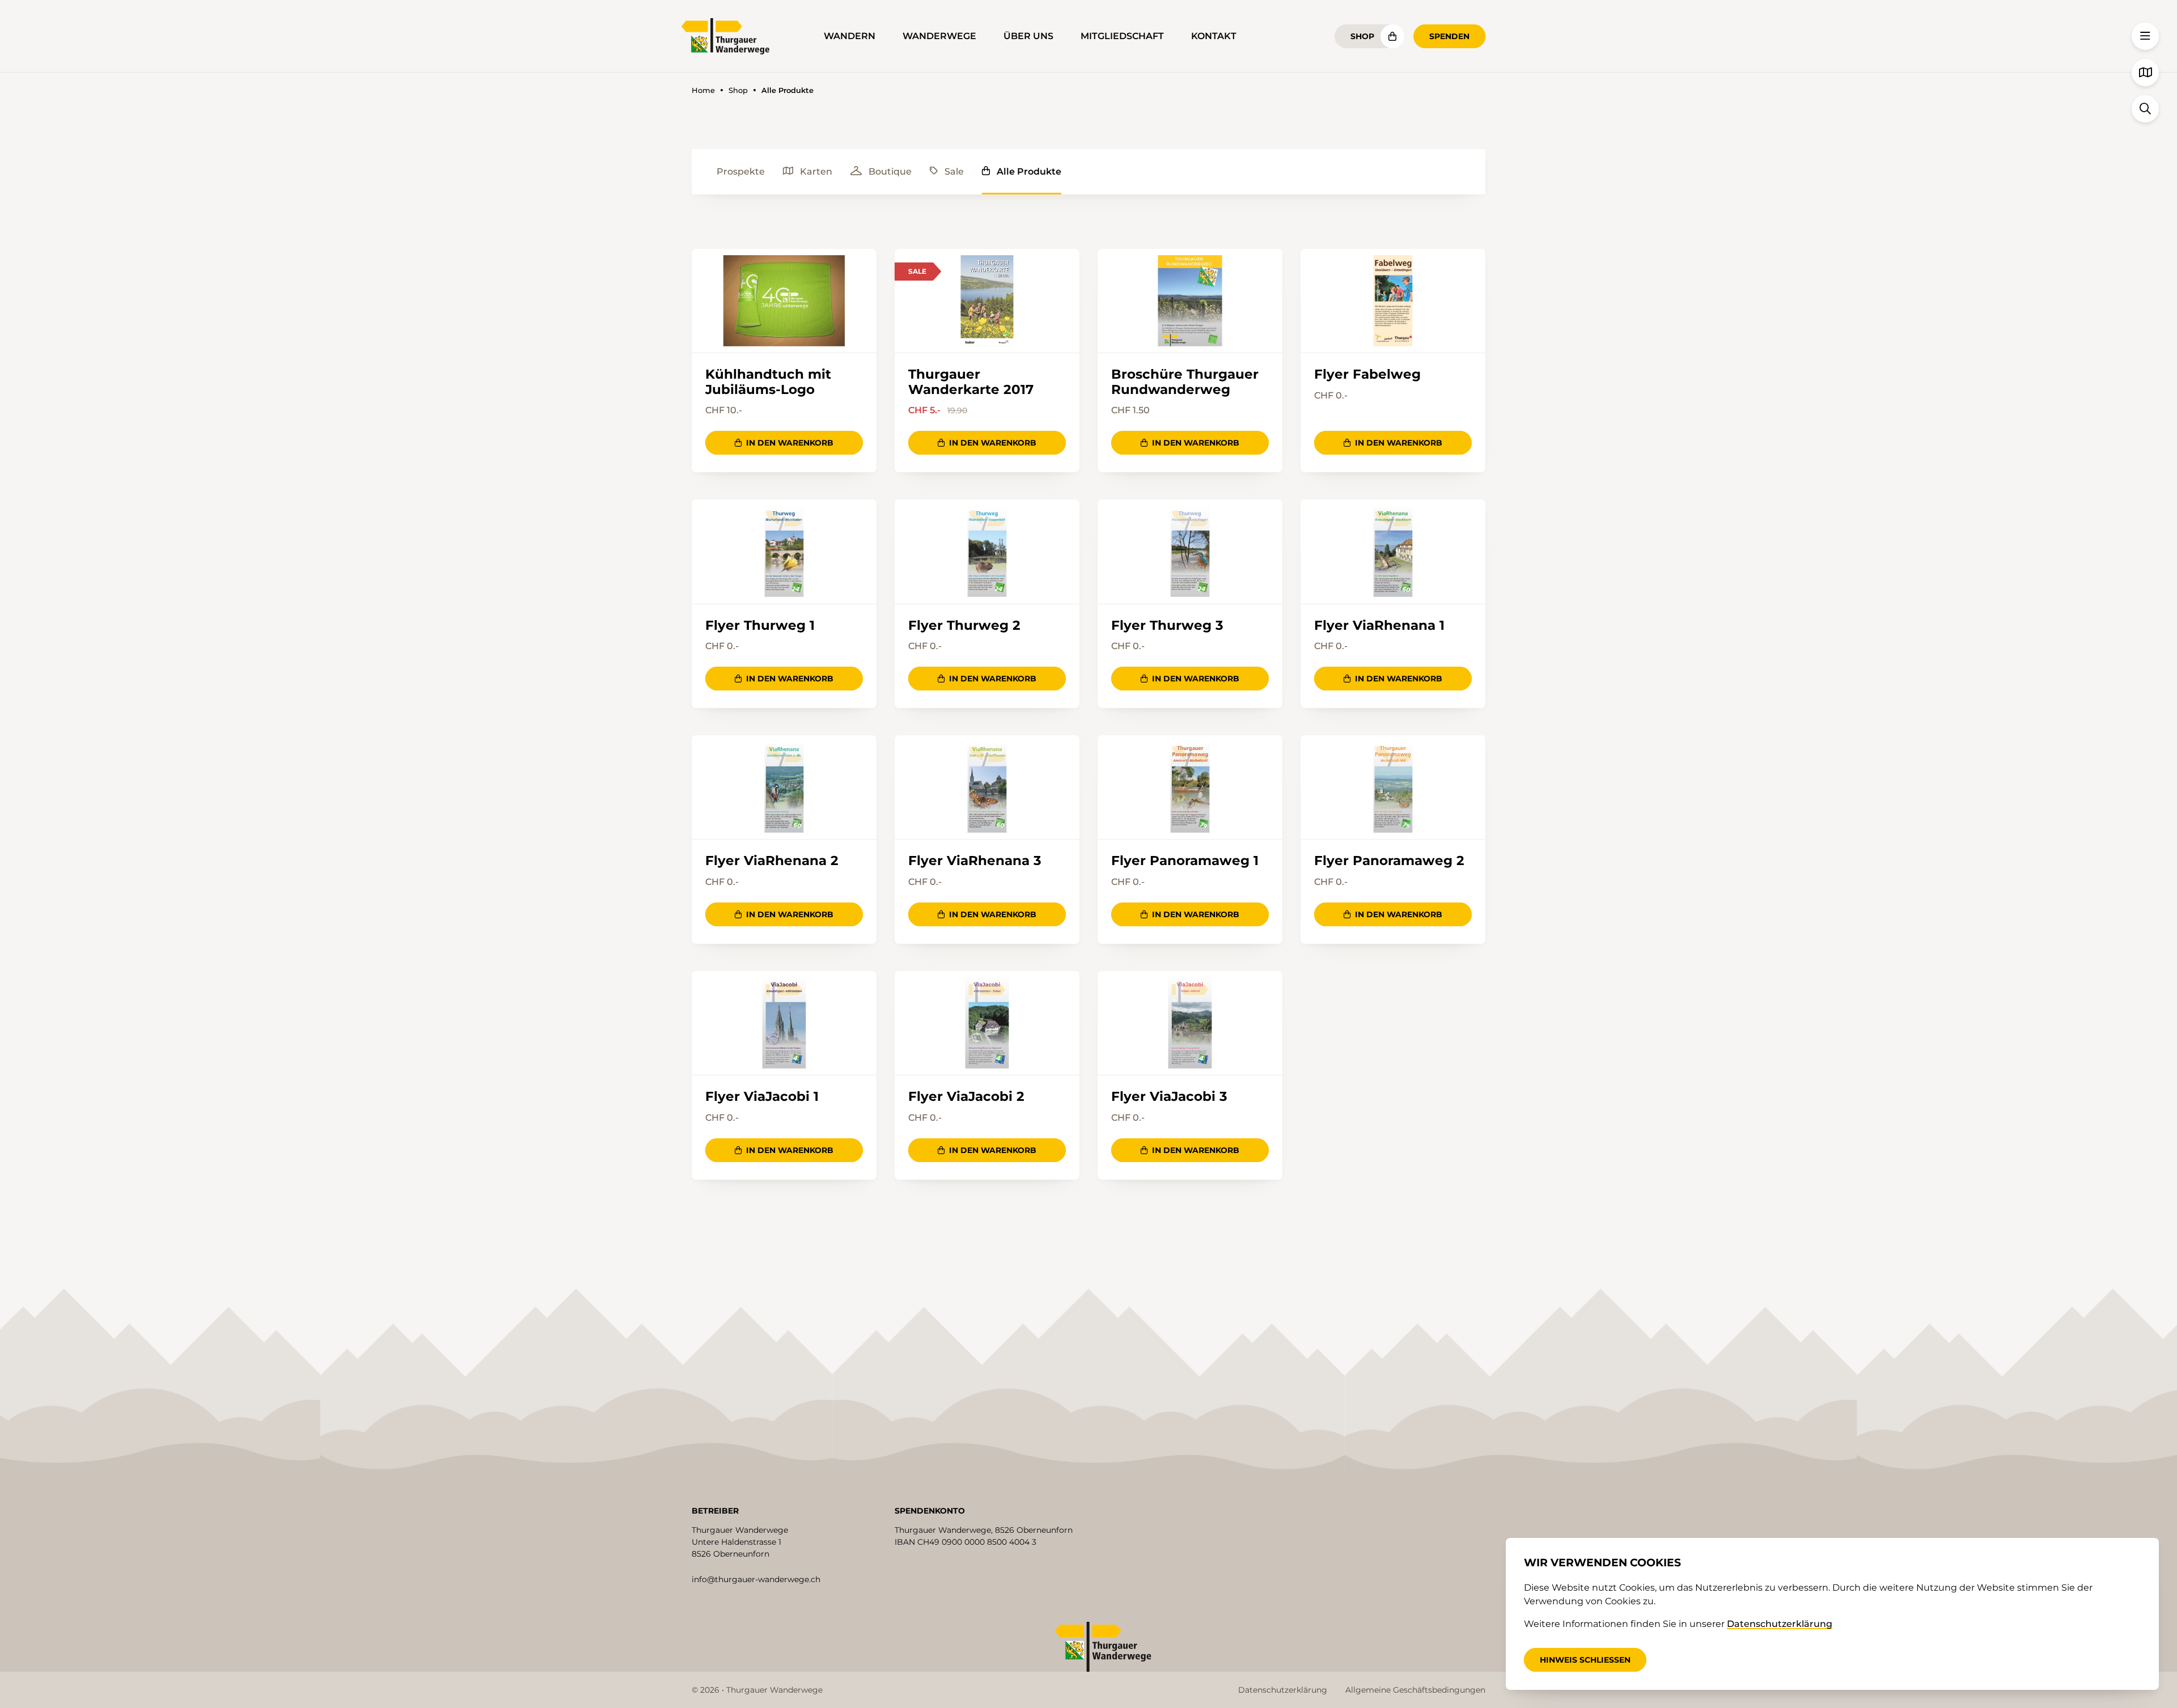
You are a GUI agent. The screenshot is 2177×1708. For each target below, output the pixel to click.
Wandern (850, 36)
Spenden (1449, 36)
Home (703, 90)
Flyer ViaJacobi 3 (1169, 1096)
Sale (954, 171)
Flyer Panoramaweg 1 (1185, 861)
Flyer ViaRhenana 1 (1379, 625)
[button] (2145, 36)
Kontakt (1214, 36)
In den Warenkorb (790, 443)
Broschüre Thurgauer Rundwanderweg (1185, 382)
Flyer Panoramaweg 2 (1389, 861)
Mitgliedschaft (1122, 36)
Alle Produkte (1029, 171)
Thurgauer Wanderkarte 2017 (971, 382)
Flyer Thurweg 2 (964, 625)
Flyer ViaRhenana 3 (975, 861)
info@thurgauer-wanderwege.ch (756, 1579)
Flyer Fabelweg (1367, 374)
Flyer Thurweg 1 (760, 625)
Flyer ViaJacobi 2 (966, 1096)
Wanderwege (939, 36)
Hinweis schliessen (1585, 1660)
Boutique (890, 171)
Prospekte (741, 171)
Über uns (1028, 36)
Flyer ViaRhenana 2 (772, 861)
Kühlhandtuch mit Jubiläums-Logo (768, 382)
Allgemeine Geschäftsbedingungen (1415, 1690)
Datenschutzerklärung (1283, 1690)
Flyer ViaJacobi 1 (762, 1096)
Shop (1362, 36)
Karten (816, 171)
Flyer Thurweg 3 (1167, 625)
